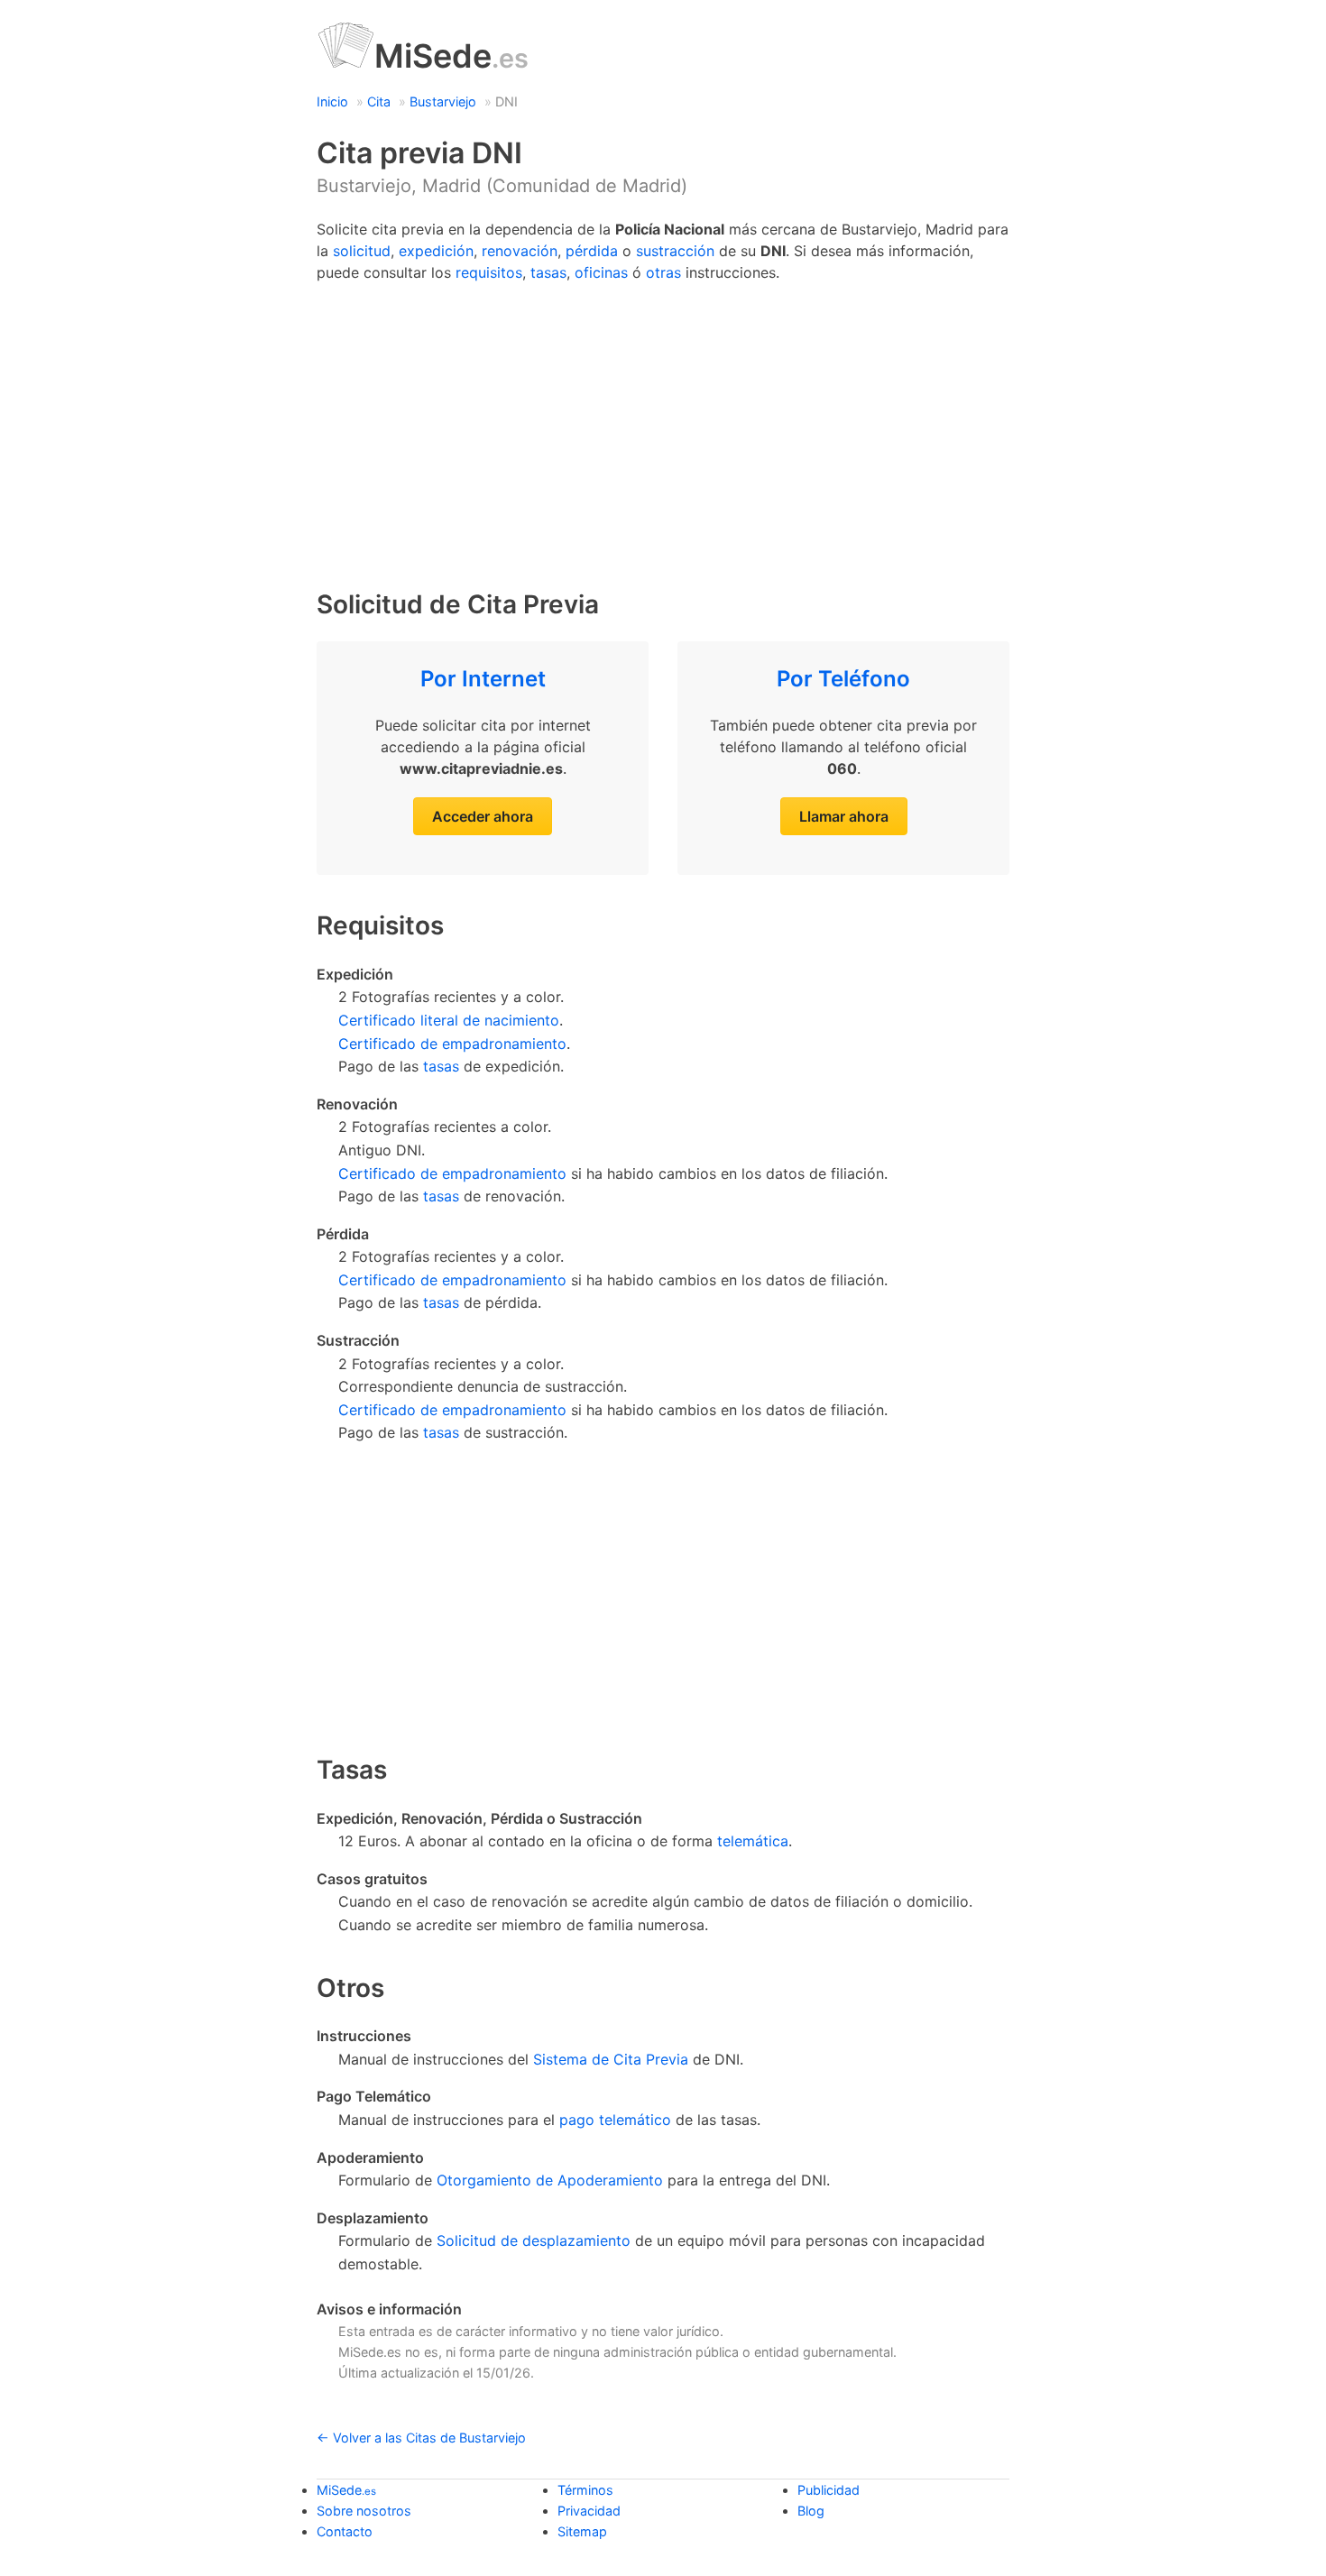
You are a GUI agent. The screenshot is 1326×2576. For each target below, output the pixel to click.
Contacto (345, 2531)
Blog (811, 2511)
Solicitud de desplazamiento (534, 2240)
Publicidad (829, 2490)
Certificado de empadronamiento (452, 1044)
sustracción (675, 251)
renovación (520, 251)
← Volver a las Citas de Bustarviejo (421, 2438)
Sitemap (582, 2531)
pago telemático (615, 2120)
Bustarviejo (443, 101)
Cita (379, 101)
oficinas (601, 272)
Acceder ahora (483, 816)
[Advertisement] (663, 428)
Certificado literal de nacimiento (449, 1020)
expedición (436, 251)
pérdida (592, 251)
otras (663, 272)
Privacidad (589, 2511)
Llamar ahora (844, 816)
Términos (585, 2490)
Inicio (332, 101)
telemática (753, 1841)
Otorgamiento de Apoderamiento (550, 2180)
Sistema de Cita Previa (611, 2059)
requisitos (489, 272)
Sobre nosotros (364, 2511)
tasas (548, 272)
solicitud (362, 251)
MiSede (451, 56)
